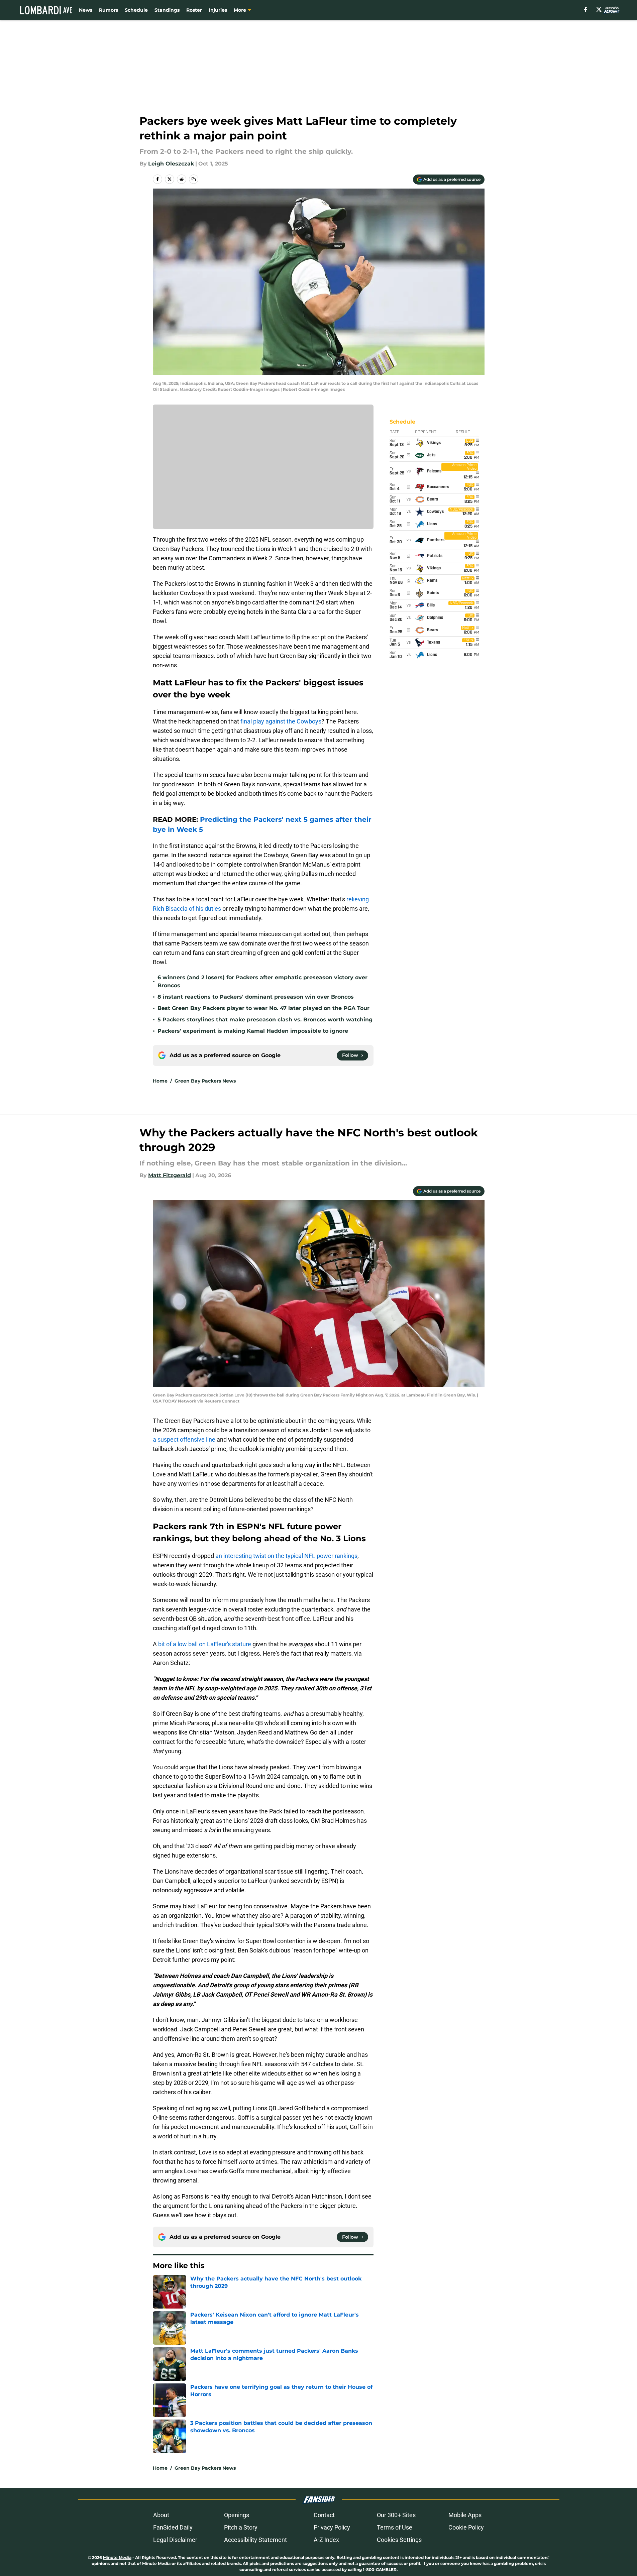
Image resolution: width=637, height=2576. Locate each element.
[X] (599, 9)
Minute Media (117, 2557)
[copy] (194, 179)
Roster (194, 10)
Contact (324, 2515)
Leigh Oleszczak (171, 164)
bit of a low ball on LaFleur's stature (205, 1644)
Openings (237, 2515)
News (86, 10)
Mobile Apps (465, 2515)
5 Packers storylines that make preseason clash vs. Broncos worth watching (265, 1020)
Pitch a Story (241, 2527)
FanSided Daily (173, 2527)
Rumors (109, 10)
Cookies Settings (399, 2540)
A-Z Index (326, 2540)
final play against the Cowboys (281, 721)
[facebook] (586, 9)
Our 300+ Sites (396, 2515)
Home (160, 1081)
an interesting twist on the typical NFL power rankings (286, 1556)
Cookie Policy (466, 2527)
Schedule (136, 10)
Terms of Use (395, 2527)
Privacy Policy (332, 2527)
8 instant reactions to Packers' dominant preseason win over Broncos (256, 997)
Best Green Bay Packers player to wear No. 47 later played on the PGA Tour (263, 1008)
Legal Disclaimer (175, 2540)
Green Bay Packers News (205, 1081)
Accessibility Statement (255, 2540)
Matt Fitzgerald (170, 1175)
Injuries (218, 10)
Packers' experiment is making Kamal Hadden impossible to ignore (253, 1031)
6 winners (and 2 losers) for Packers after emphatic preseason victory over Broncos (262, 981)
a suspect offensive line (184, 1439)
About (161, 2515)
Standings (167, 10)
